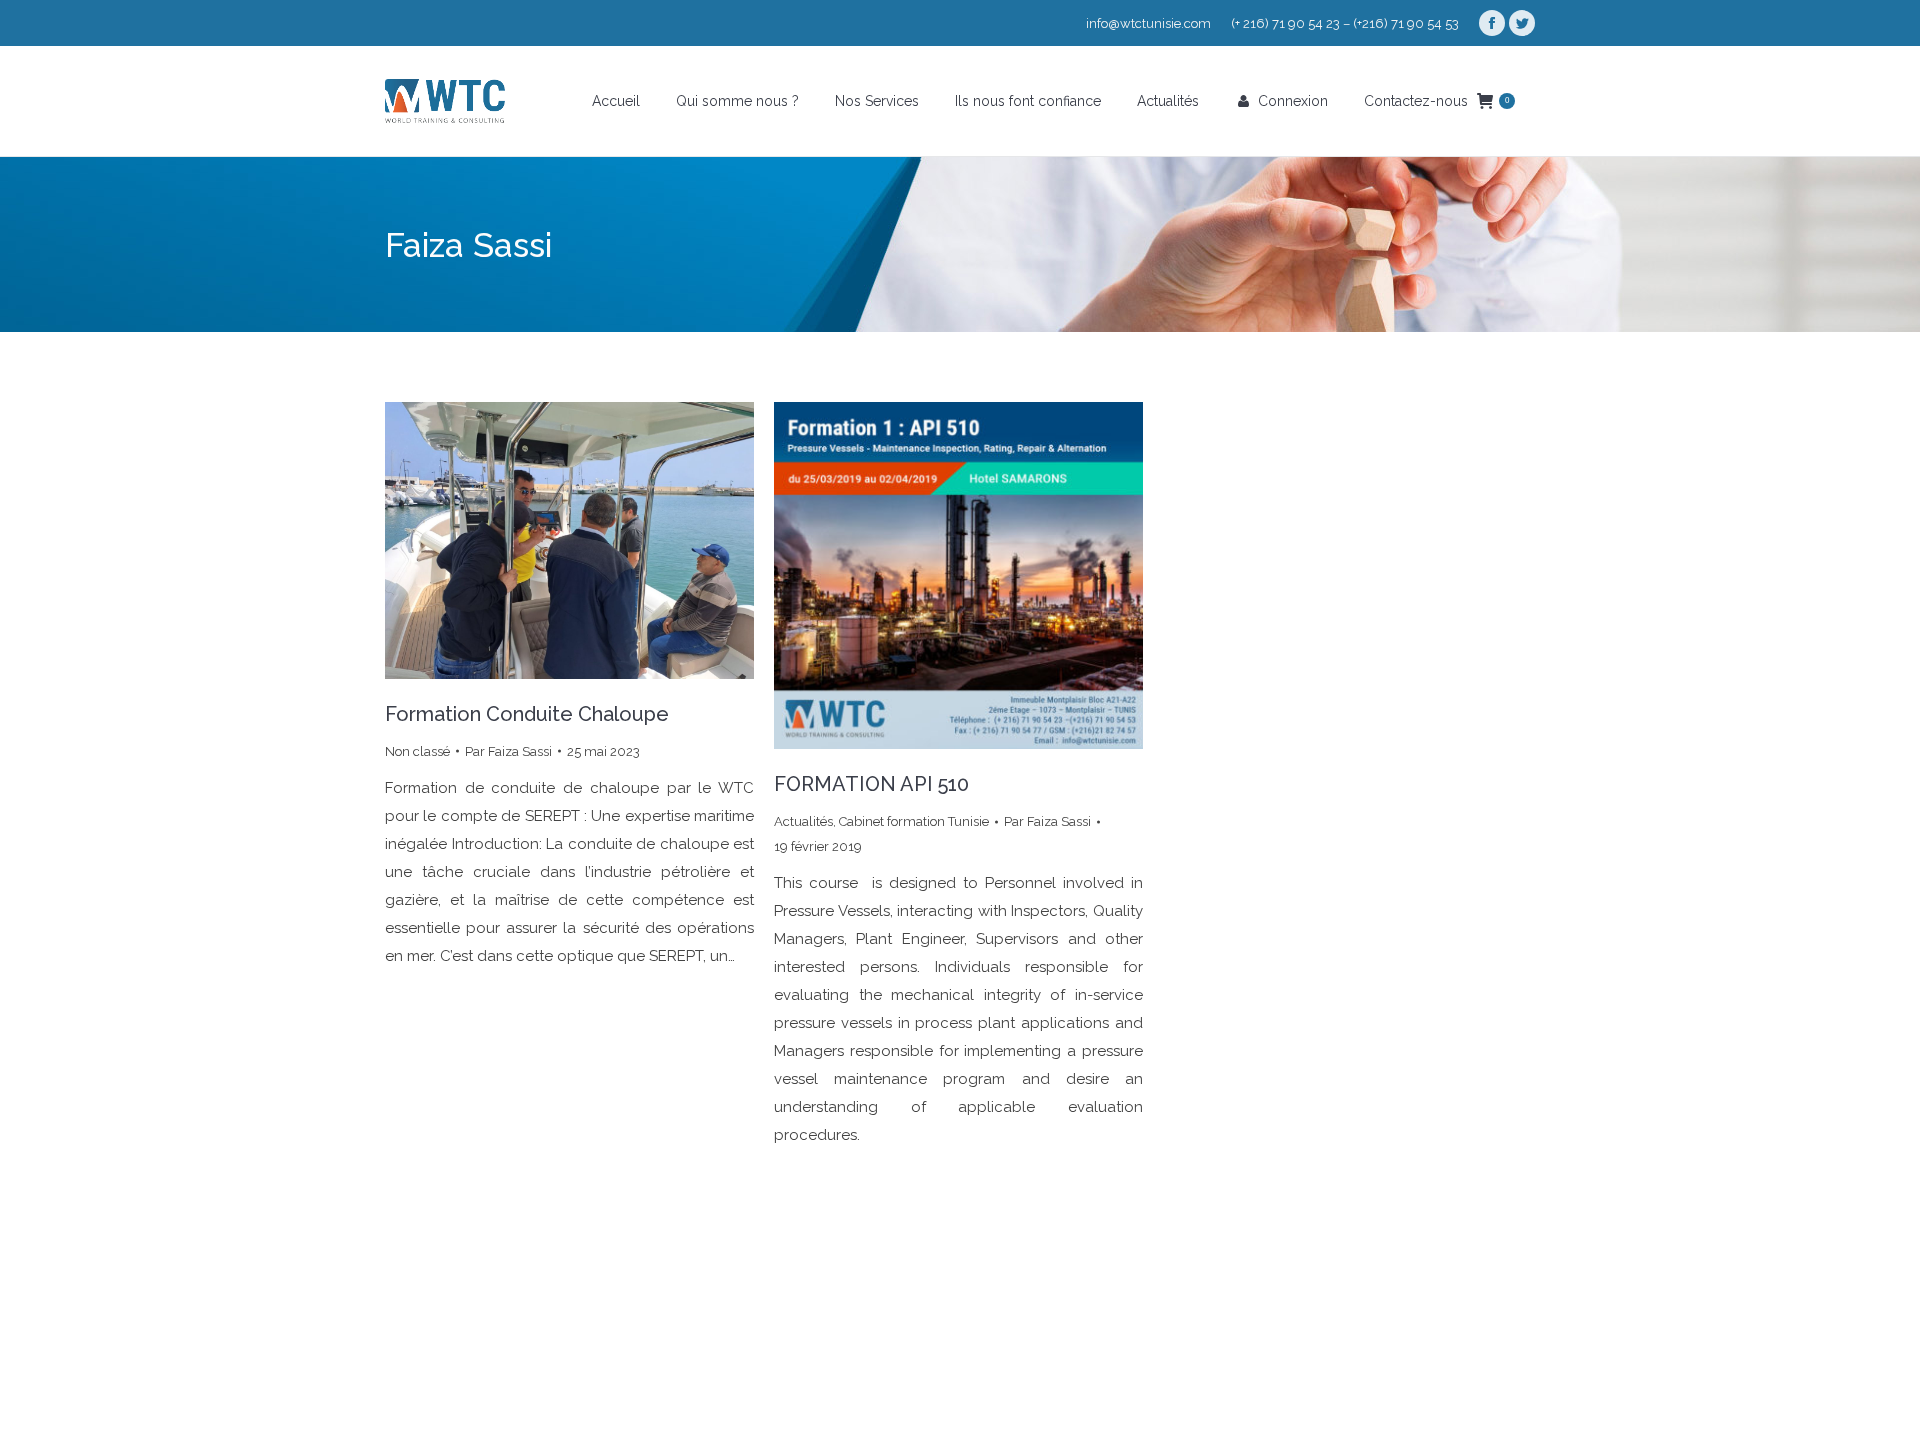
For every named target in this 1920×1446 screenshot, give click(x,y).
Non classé (417, 751)
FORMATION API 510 (871, 784)
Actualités (803, 821)
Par (508, 751)
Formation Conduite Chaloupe (527, 714)
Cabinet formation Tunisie (914, 821)
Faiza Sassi (468, 245)
